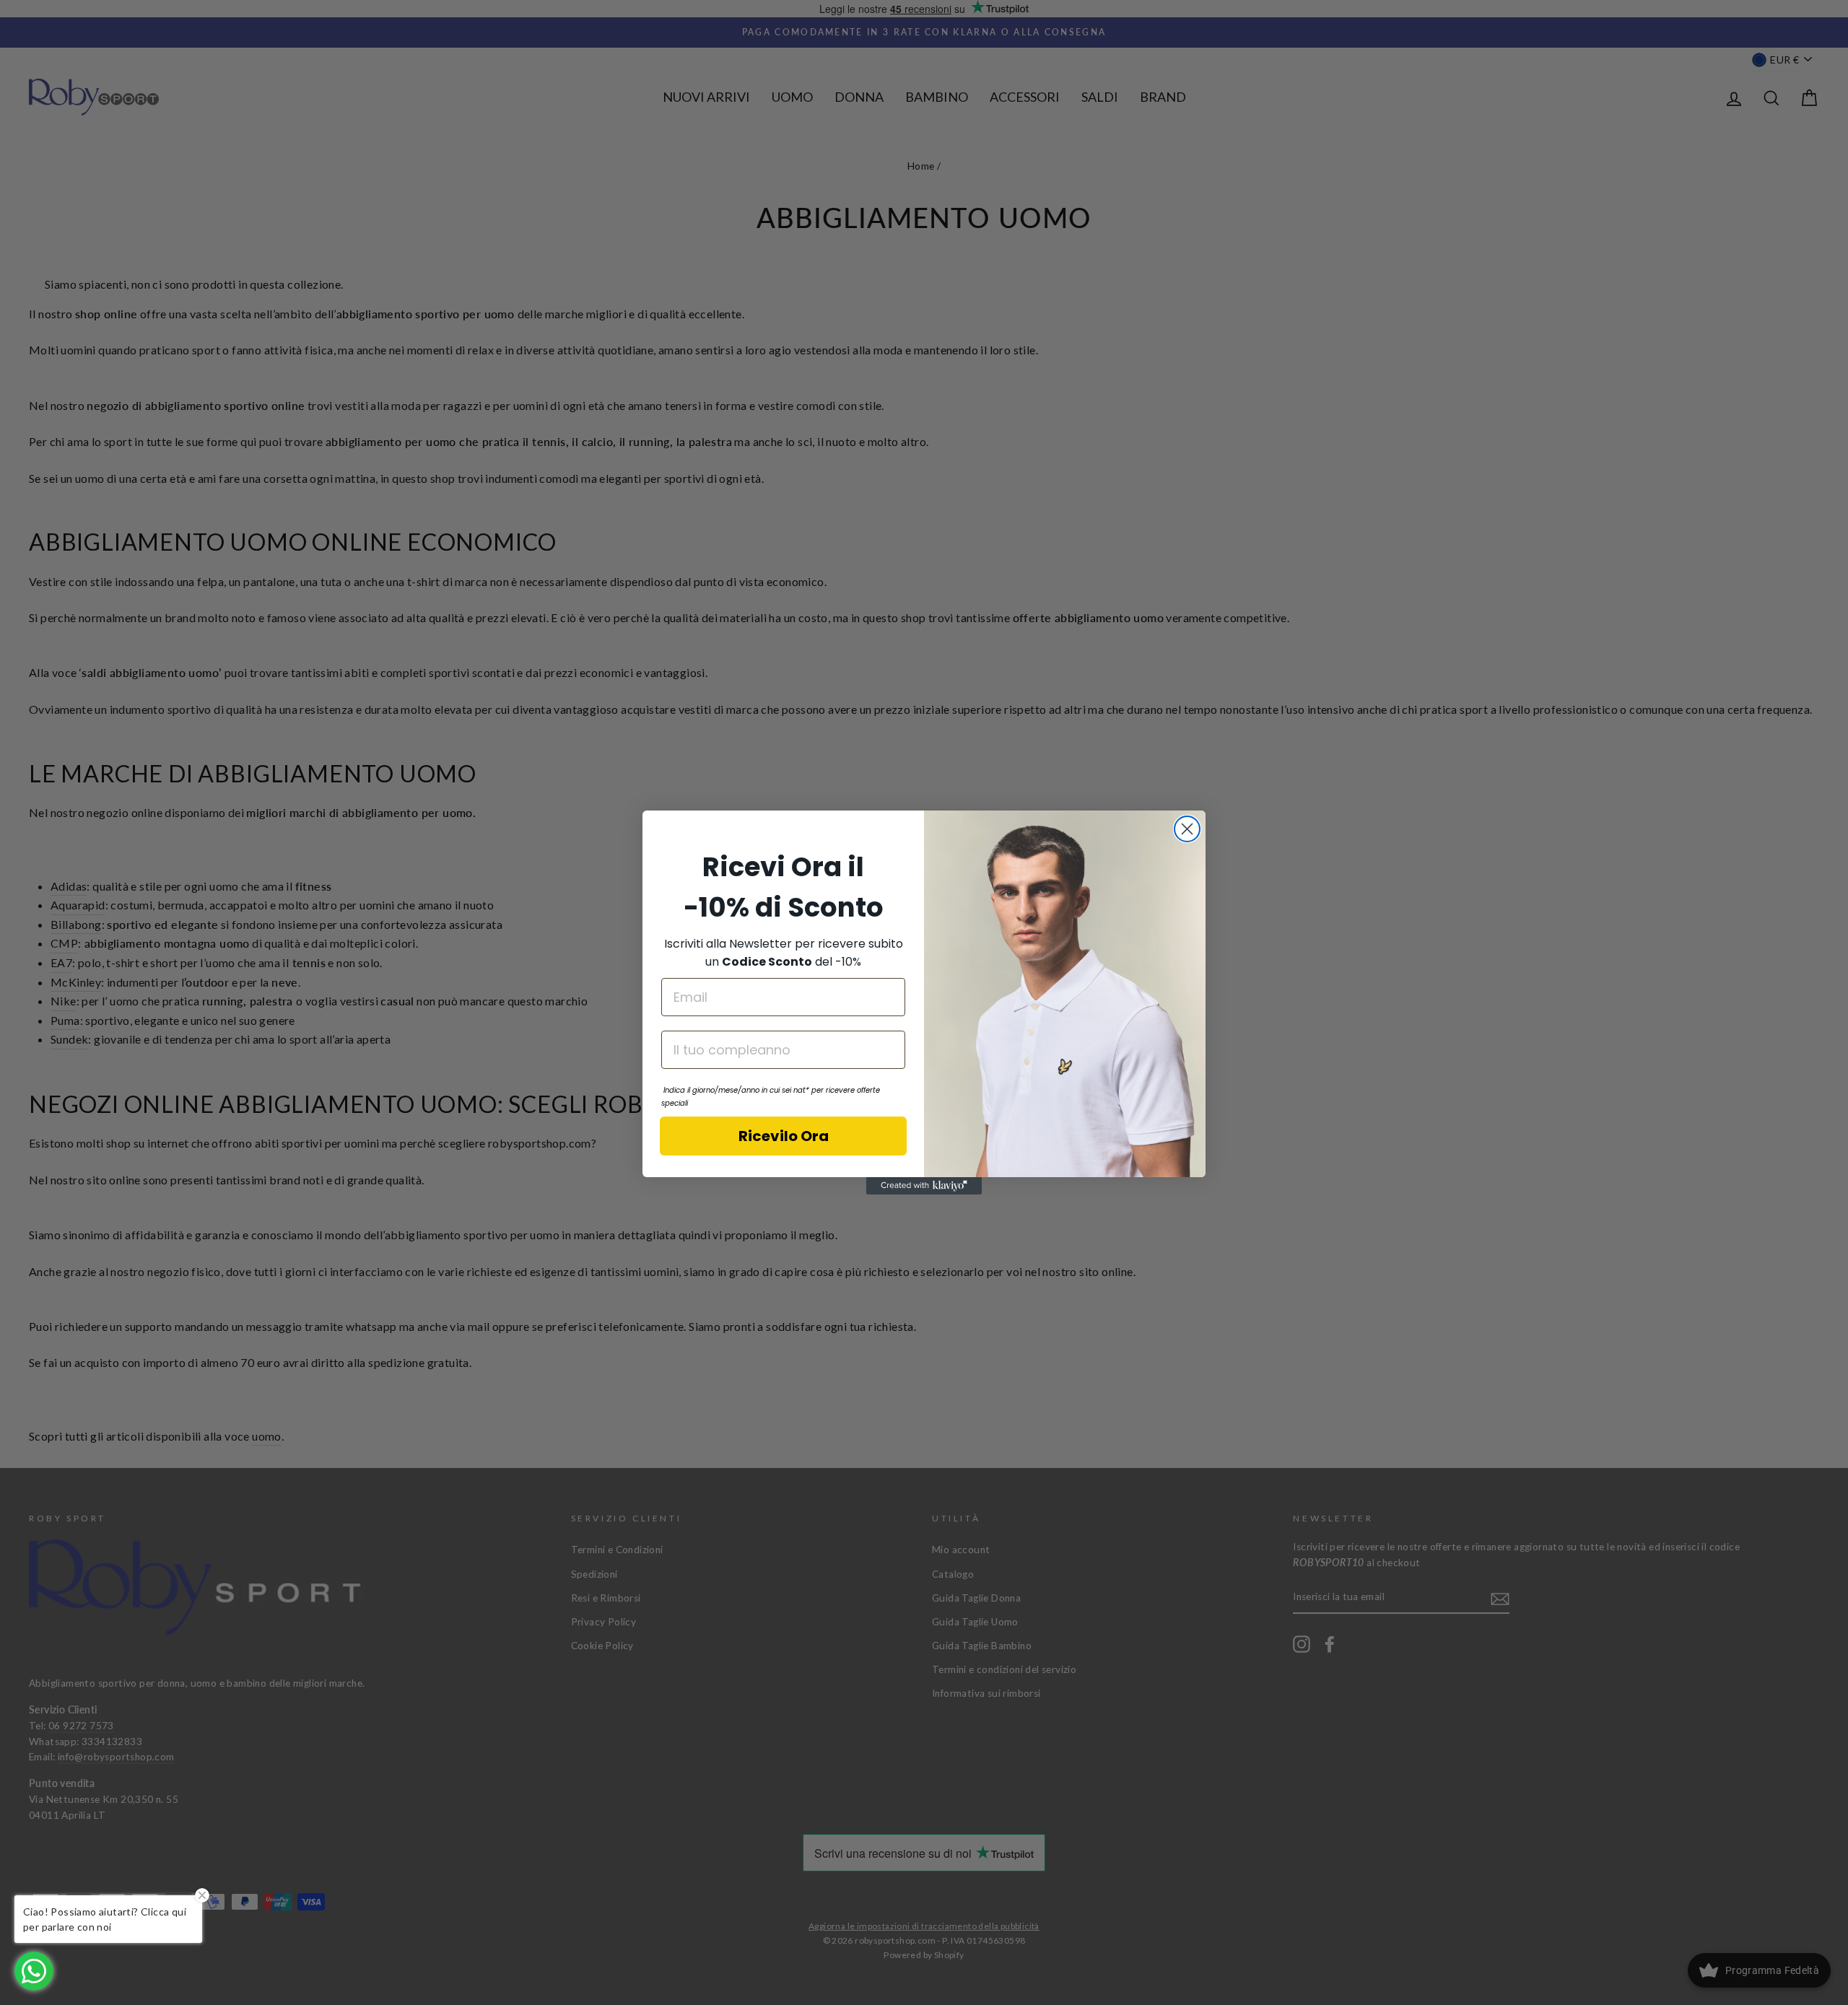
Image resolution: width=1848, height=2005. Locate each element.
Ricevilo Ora (784, 1136)
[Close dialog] (1187, 829)
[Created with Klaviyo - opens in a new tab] (924, 1186)
